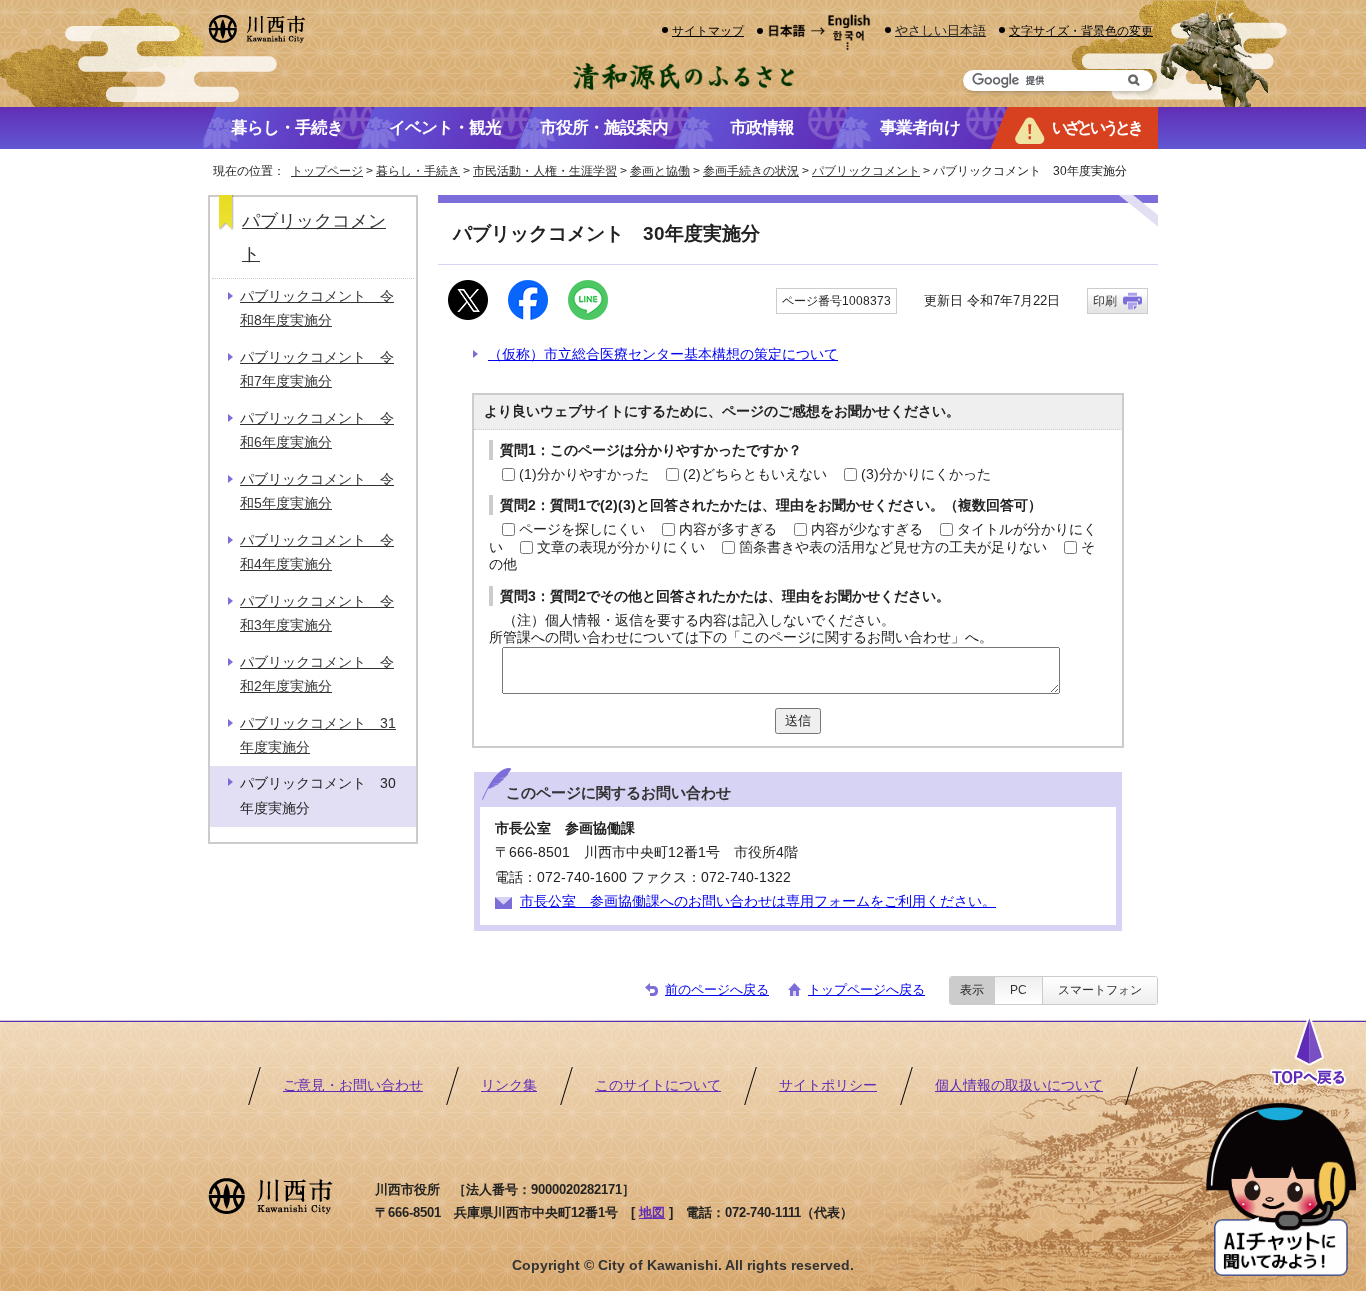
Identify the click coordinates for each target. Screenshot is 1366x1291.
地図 (652, 1212)
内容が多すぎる (728, 529)
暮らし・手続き (418, 171)
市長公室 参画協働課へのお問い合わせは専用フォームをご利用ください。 (758, 901)
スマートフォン (1100, 990)
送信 (798, 720)
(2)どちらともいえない (755, 474)
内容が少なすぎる (867, 529)
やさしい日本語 (940, 30)
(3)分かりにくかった (926, 474)
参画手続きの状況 (751, 171)
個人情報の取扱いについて (1019, 1085)
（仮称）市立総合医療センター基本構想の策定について (663, 354)
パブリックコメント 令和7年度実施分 (317, 369)
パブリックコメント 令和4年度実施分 (317, 552)
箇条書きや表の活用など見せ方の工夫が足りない (893, 547)
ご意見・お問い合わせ (353, 1085)
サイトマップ (708, 30)
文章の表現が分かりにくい (621, 547)
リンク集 (509, 1085)
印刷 (1105, 301)
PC (1018, 990)
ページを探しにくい (582, 529)
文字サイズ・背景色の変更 (1081, 30)
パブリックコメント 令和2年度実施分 (317, 674)
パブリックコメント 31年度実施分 (318, 735)
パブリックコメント (866, 171)
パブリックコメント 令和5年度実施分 (317, 491)
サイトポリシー (828, 1085)
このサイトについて (658, 1085)
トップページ (327, 171)
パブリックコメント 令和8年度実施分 (317, 308)
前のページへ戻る (717, 989)
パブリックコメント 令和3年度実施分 (317, 613)
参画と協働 (660, 171)
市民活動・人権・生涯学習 (545, 171)
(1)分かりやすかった (584, 474)
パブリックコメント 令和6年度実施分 (317, 430)
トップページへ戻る (866, 989)
